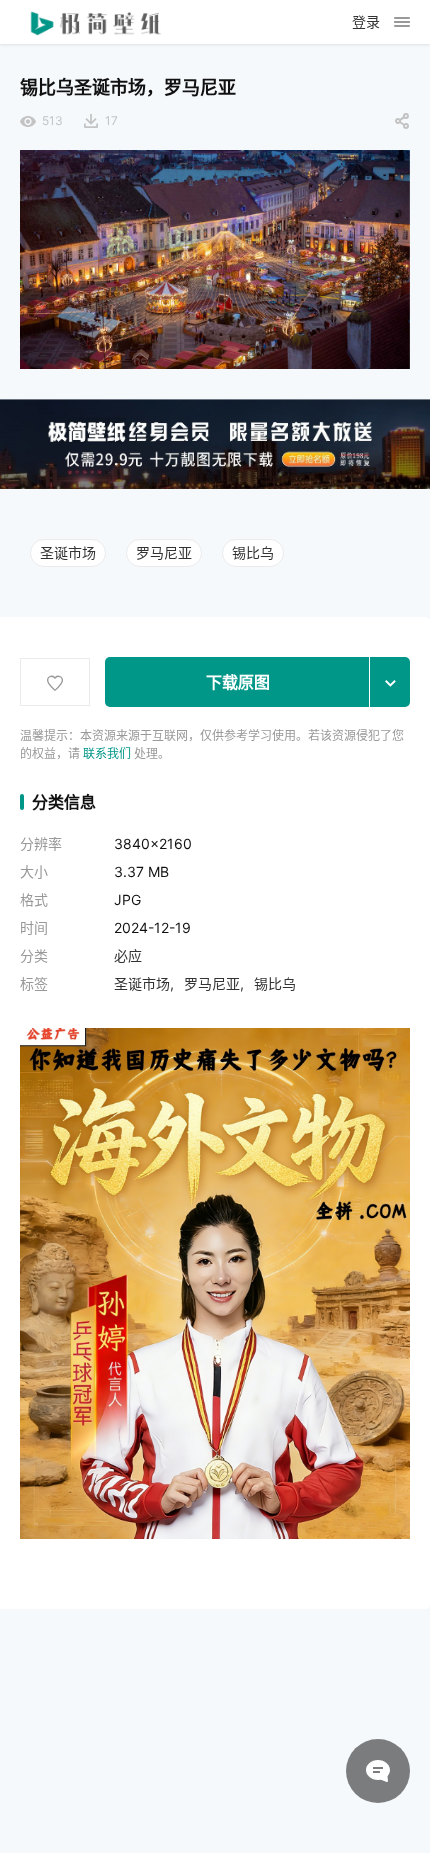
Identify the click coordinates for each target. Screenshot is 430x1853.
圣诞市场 (68, 552)
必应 (128, 955)
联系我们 (107, 753)
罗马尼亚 (164, 552)
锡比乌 (253, 552)
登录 (366, 21)
